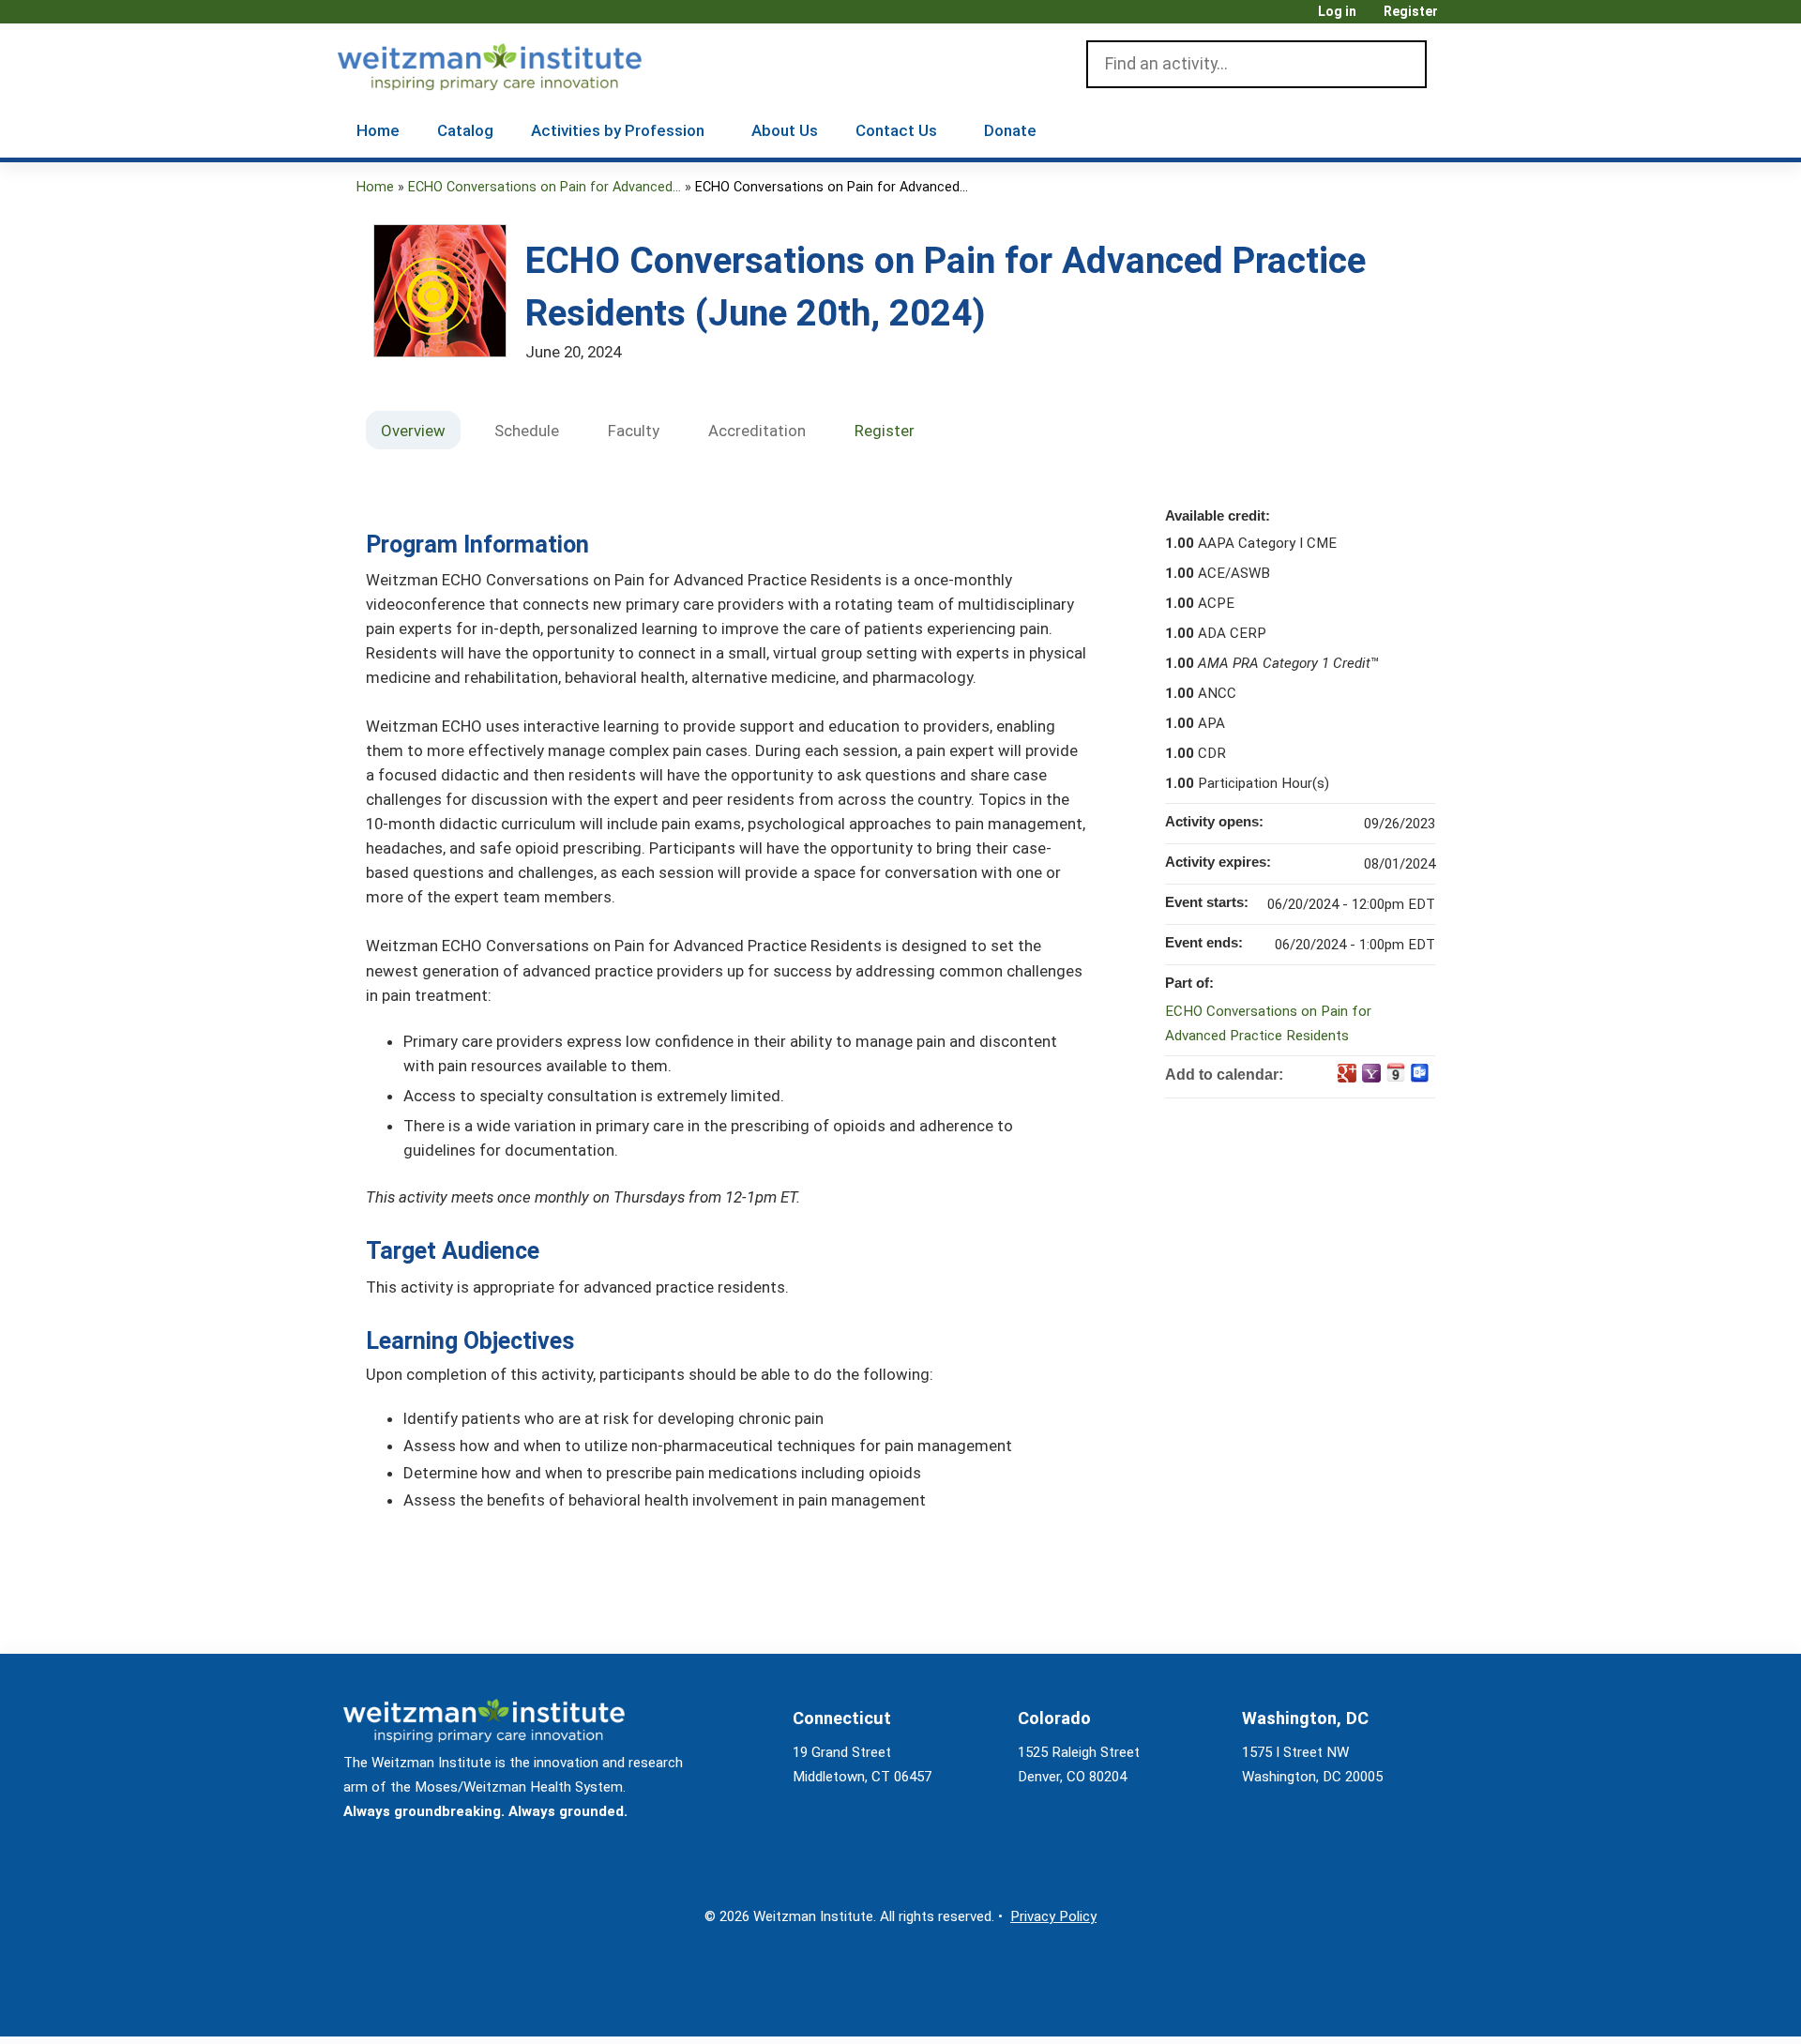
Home (378, 130)
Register (1411, 12)
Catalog (465, 130)
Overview (413, 431)
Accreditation (757, 431)
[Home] (516, 63)
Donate (1010, 130)
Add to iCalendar (1396, 1072)
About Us (785, 130)
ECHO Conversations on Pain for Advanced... (545, 187)
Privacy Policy (1053, 1916)
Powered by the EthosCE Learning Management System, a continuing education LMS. (1397, 2006)
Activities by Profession (618, 130)
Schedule (527, 431)
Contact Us (896, 130)
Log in (1337, 12)
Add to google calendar (1347, 1073)
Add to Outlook (1420, 1073)
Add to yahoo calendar (1371, 1073)
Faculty (634, 431)
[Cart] (1458, 18)
